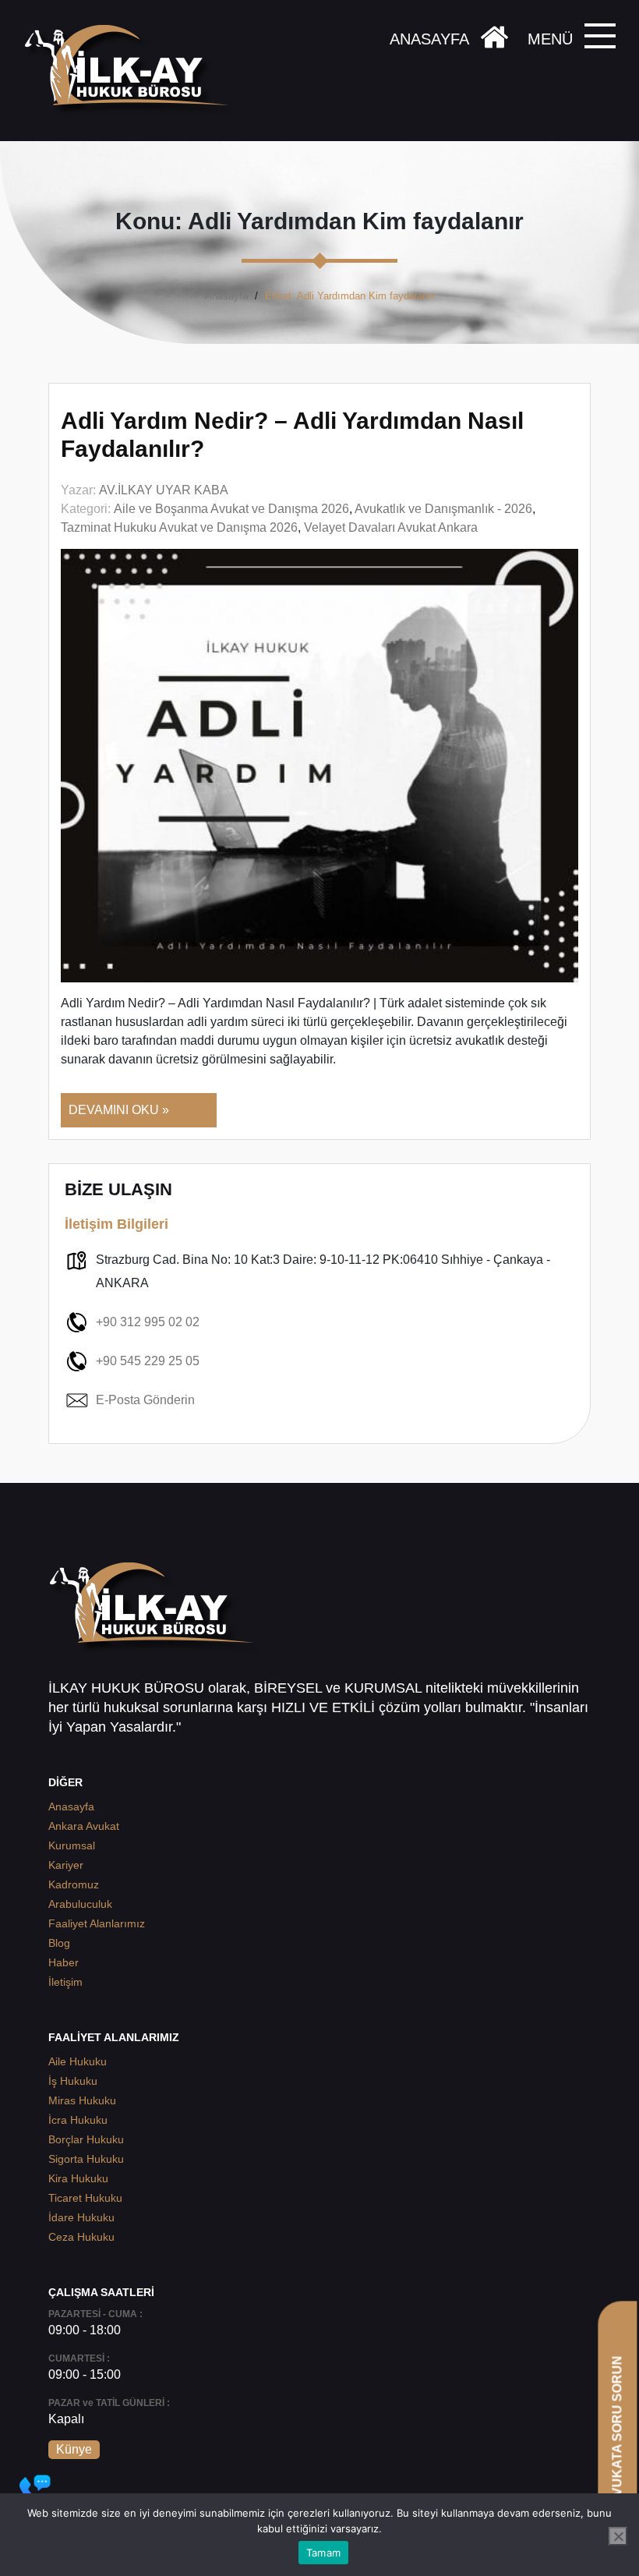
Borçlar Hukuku (86, 2139)
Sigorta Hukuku (86, 2159)
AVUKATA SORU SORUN (617, 2430)
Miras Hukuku (82, 2100)
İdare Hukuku (81, 2217)
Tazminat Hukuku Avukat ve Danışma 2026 (179, 527)
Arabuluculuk (80, 1904)
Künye (74, 2449)
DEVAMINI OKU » (119, 1110)
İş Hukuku (73, 2081)
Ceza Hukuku (81, 2237)
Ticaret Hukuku (85, 2198)
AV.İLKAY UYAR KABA (164, 490)
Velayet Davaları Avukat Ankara (391, 527)
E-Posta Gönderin (145, 1400)
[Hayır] (618, 2536)
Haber (64, 1962)
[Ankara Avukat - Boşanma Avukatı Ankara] (132, 71)
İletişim (65, 1982)
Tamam (323, 2553)
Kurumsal (72, 1845)
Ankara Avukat (84, 1826)
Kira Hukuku (78, 2178)
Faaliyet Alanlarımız (97, 1923)
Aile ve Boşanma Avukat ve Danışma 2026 (231, 509)
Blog (59, 1943)
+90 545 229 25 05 (148, 1361)
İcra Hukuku (78, 2120)
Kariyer (66, 1865)
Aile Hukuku (78, 2061)
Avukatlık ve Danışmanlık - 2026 (443, 509)
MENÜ (550, 39)
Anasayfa (226, 296)
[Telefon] (35, 2490)
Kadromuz (74, 1884)
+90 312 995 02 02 (148, 1322)
